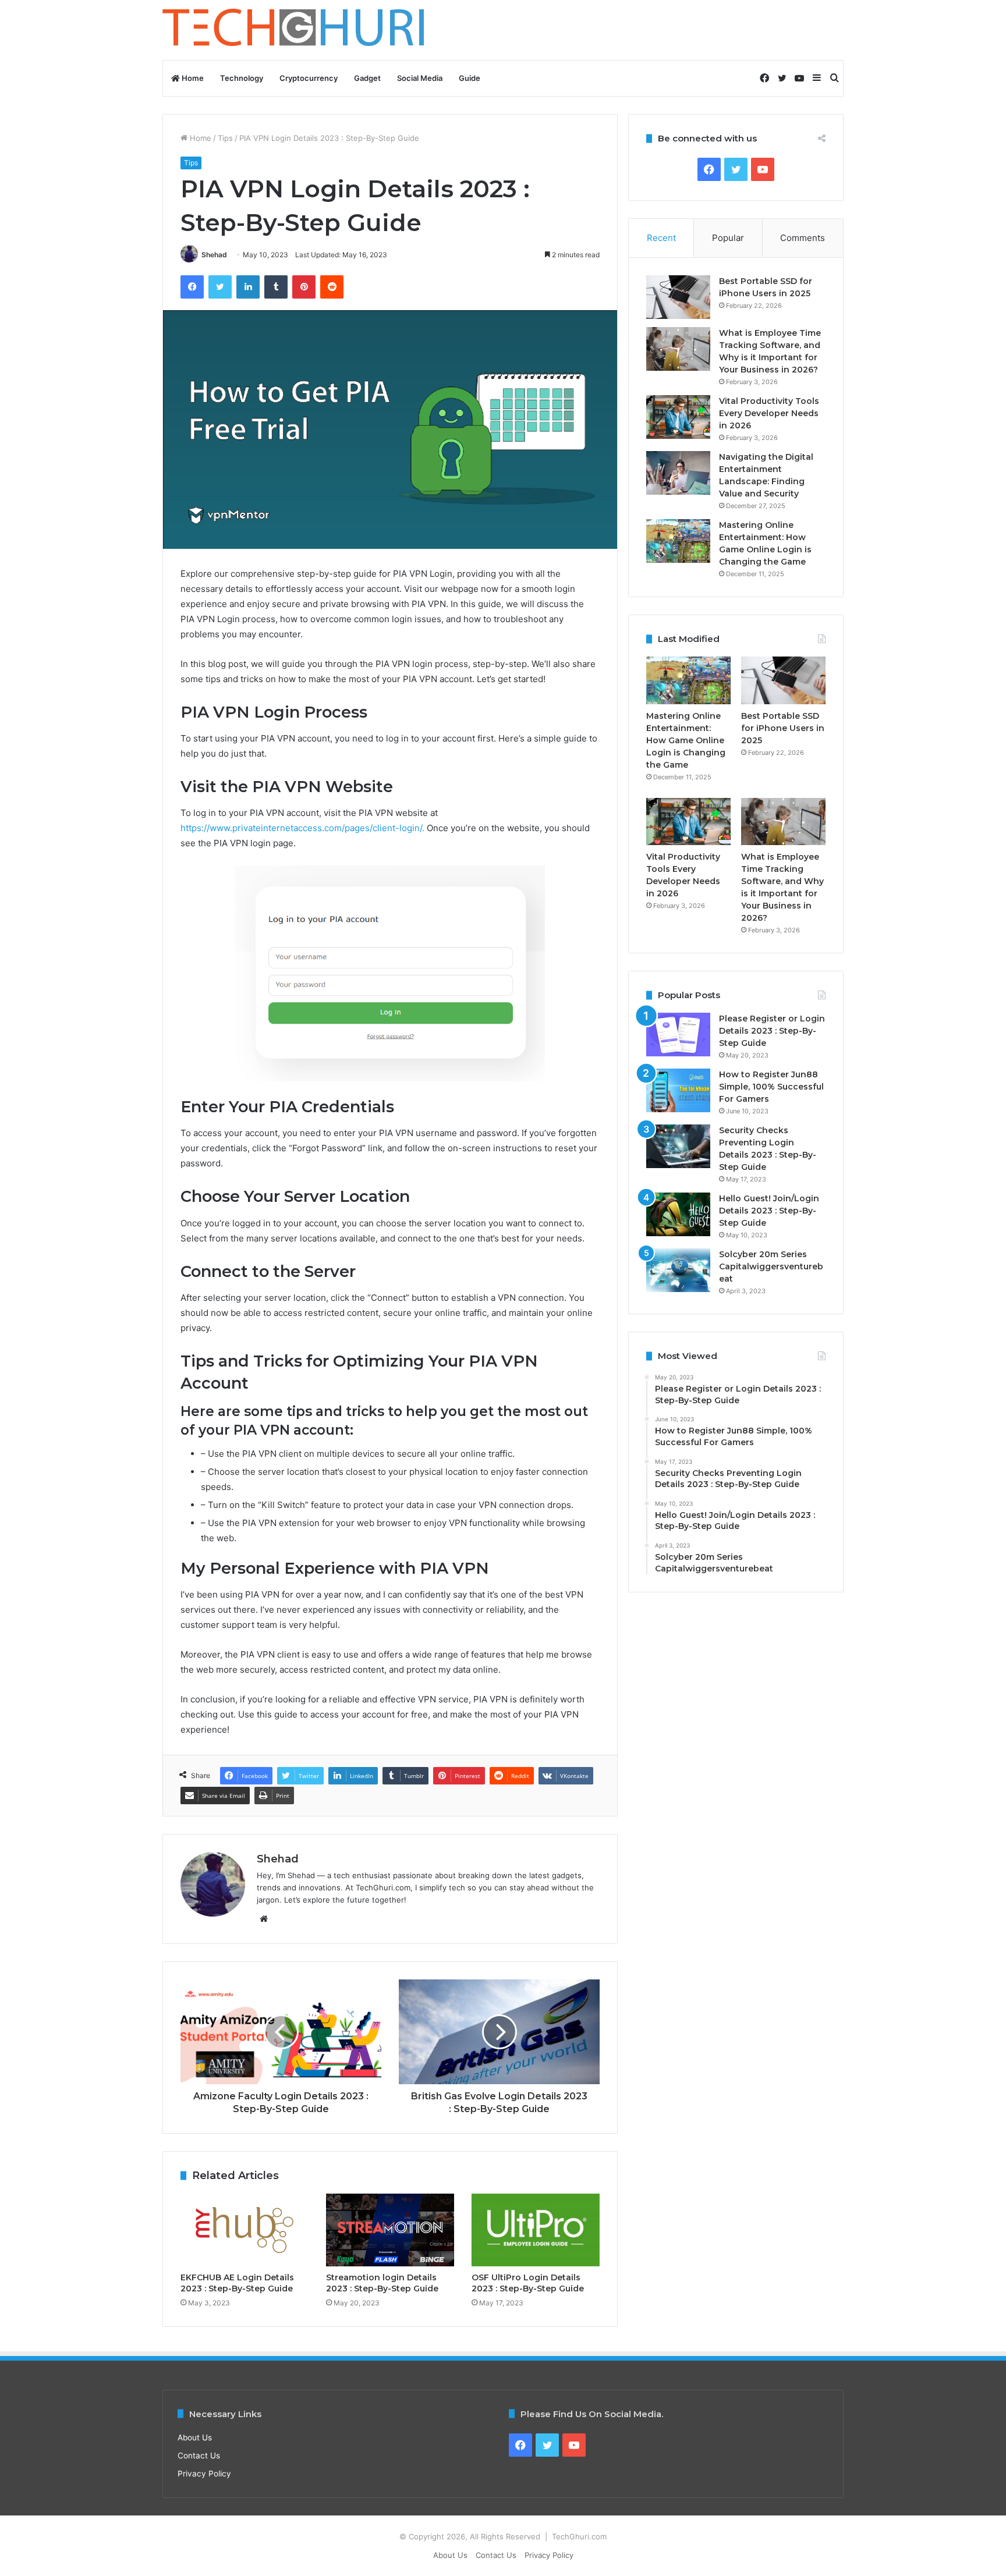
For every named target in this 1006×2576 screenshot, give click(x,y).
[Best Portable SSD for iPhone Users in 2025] (678, 297)
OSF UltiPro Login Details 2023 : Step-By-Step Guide (528, 2283)
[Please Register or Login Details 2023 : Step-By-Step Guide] (678, 1035)
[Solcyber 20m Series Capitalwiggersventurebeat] (678, 1270)
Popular (728, 238)
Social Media (420, 78)
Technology (242, 78)
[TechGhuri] (295, 30)
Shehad (214, 255)
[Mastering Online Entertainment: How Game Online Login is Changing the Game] (678, 541)
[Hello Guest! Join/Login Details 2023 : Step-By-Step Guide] (678, 1214)
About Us (195, 2437)
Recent (661, 238)
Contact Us (199, 2456)
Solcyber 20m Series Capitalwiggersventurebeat (771, 1266)
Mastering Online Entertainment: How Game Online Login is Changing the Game (686, 740)
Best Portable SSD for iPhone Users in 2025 (783, 728)
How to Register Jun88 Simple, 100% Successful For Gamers (771, 1087)
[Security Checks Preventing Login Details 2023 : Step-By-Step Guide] (678, 1146)
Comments (803, 238)
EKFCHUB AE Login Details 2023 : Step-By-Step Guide (237, 2283)
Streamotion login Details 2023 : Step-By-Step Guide (382, 2283)
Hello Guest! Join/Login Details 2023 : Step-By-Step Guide (769, 1211)
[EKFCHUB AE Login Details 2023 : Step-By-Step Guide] (245, 2230)
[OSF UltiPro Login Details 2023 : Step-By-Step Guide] (536, 2230)
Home (192, 78)
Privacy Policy (204, 2474)
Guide (470, 78)
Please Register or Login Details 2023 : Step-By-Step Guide (772, 1031)
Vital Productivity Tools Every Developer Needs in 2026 (769, 413)
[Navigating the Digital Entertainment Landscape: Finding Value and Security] (678, 473)
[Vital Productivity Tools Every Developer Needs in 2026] (678, 417)
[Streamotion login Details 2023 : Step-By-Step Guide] (390, 2230)
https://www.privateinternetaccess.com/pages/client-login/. (302, 828)
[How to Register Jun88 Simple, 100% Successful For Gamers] (678, 1090)
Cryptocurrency (309, 78)
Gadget (367, 78)
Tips (225, 138)
